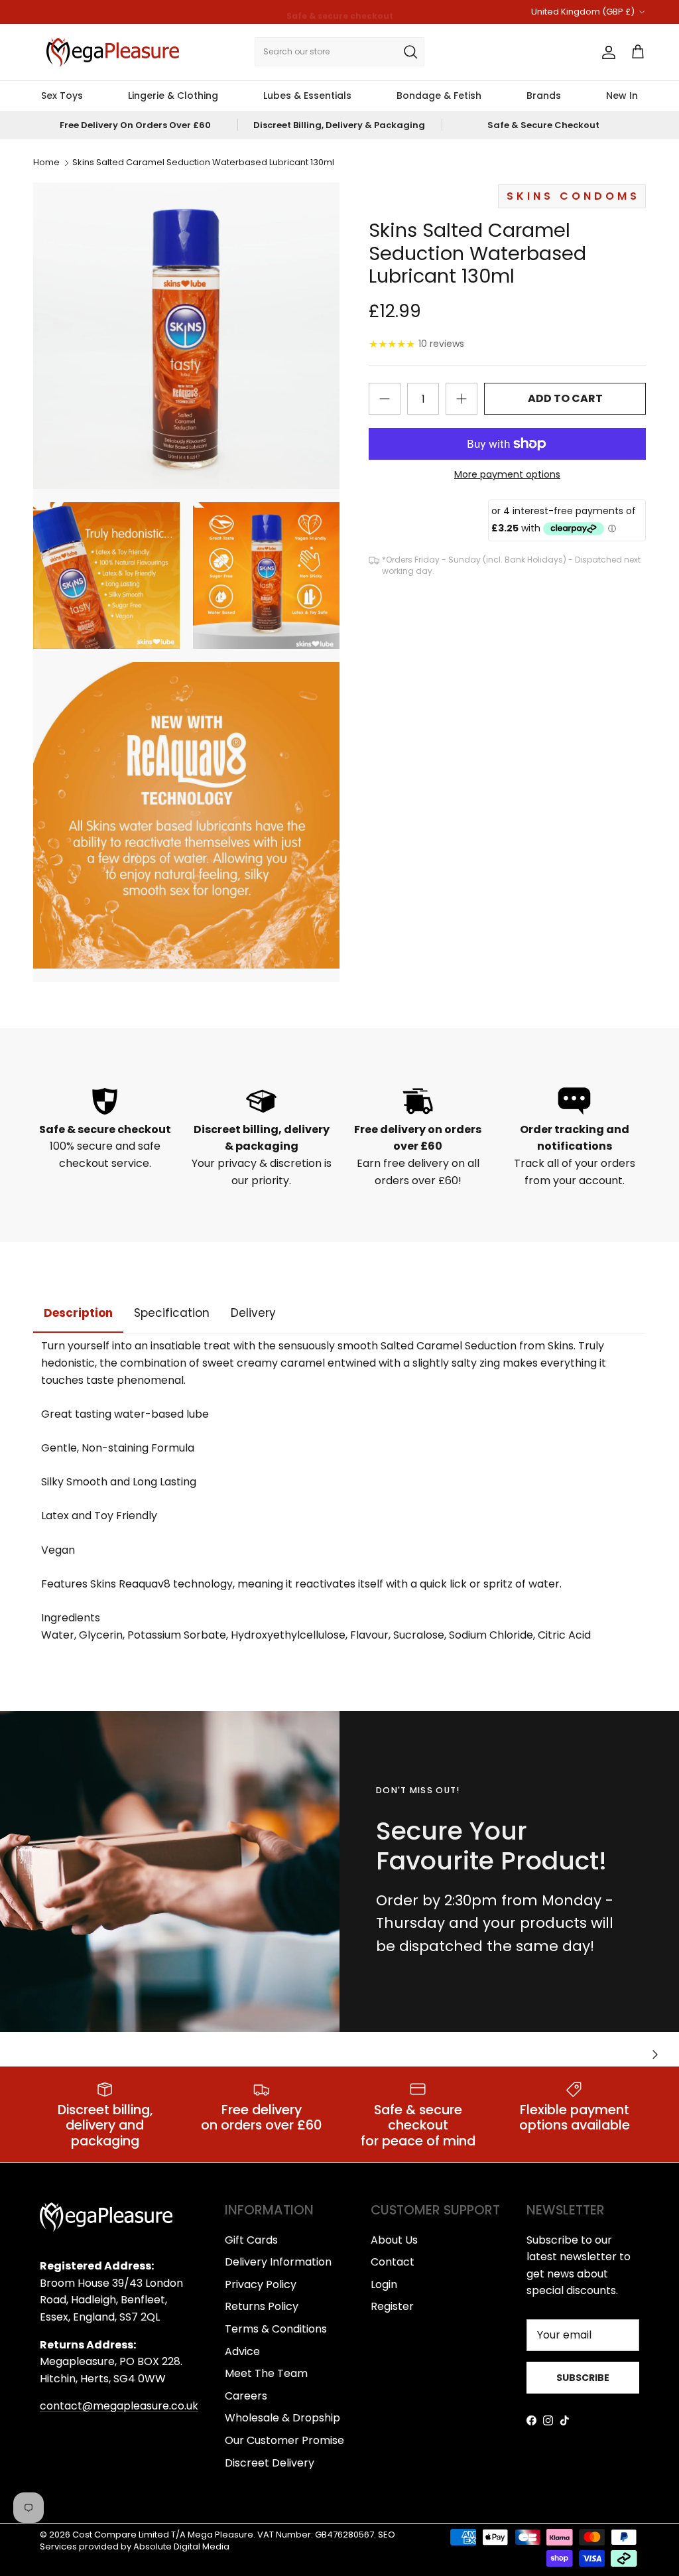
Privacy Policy (261, 2284)
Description (78, 1313)
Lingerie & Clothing (173, 96)
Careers (246, 2396)
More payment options (507, 475)
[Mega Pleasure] (113, 52)
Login (384, 2284)
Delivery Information (278, 2262)
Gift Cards (251, 2240)
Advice (242, 2351)
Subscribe (583, 2378)
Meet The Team (266, 2373)
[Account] (606, 52)
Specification (172, 1313)
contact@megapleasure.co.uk (119, 2406)
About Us (394, 2240)
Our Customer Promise (284, 2440)
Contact (393, 2262)
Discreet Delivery (270, 2463)
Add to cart (565, 398)
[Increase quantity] (462, 399)
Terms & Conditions (276, 2329)
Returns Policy (262, 2306)
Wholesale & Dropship (282, 2418)
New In (622, 96)
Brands (544, 96)
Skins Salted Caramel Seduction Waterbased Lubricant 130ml (203, 163)
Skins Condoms (573, 196)
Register (392, 2306)
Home (46, 163)
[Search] (410, 52)
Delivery (253, 1313)
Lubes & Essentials (307, 96)
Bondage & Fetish (439, 96)
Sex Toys (62, 96)
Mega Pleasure (220, 2535)
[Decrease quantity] (385, 399)
